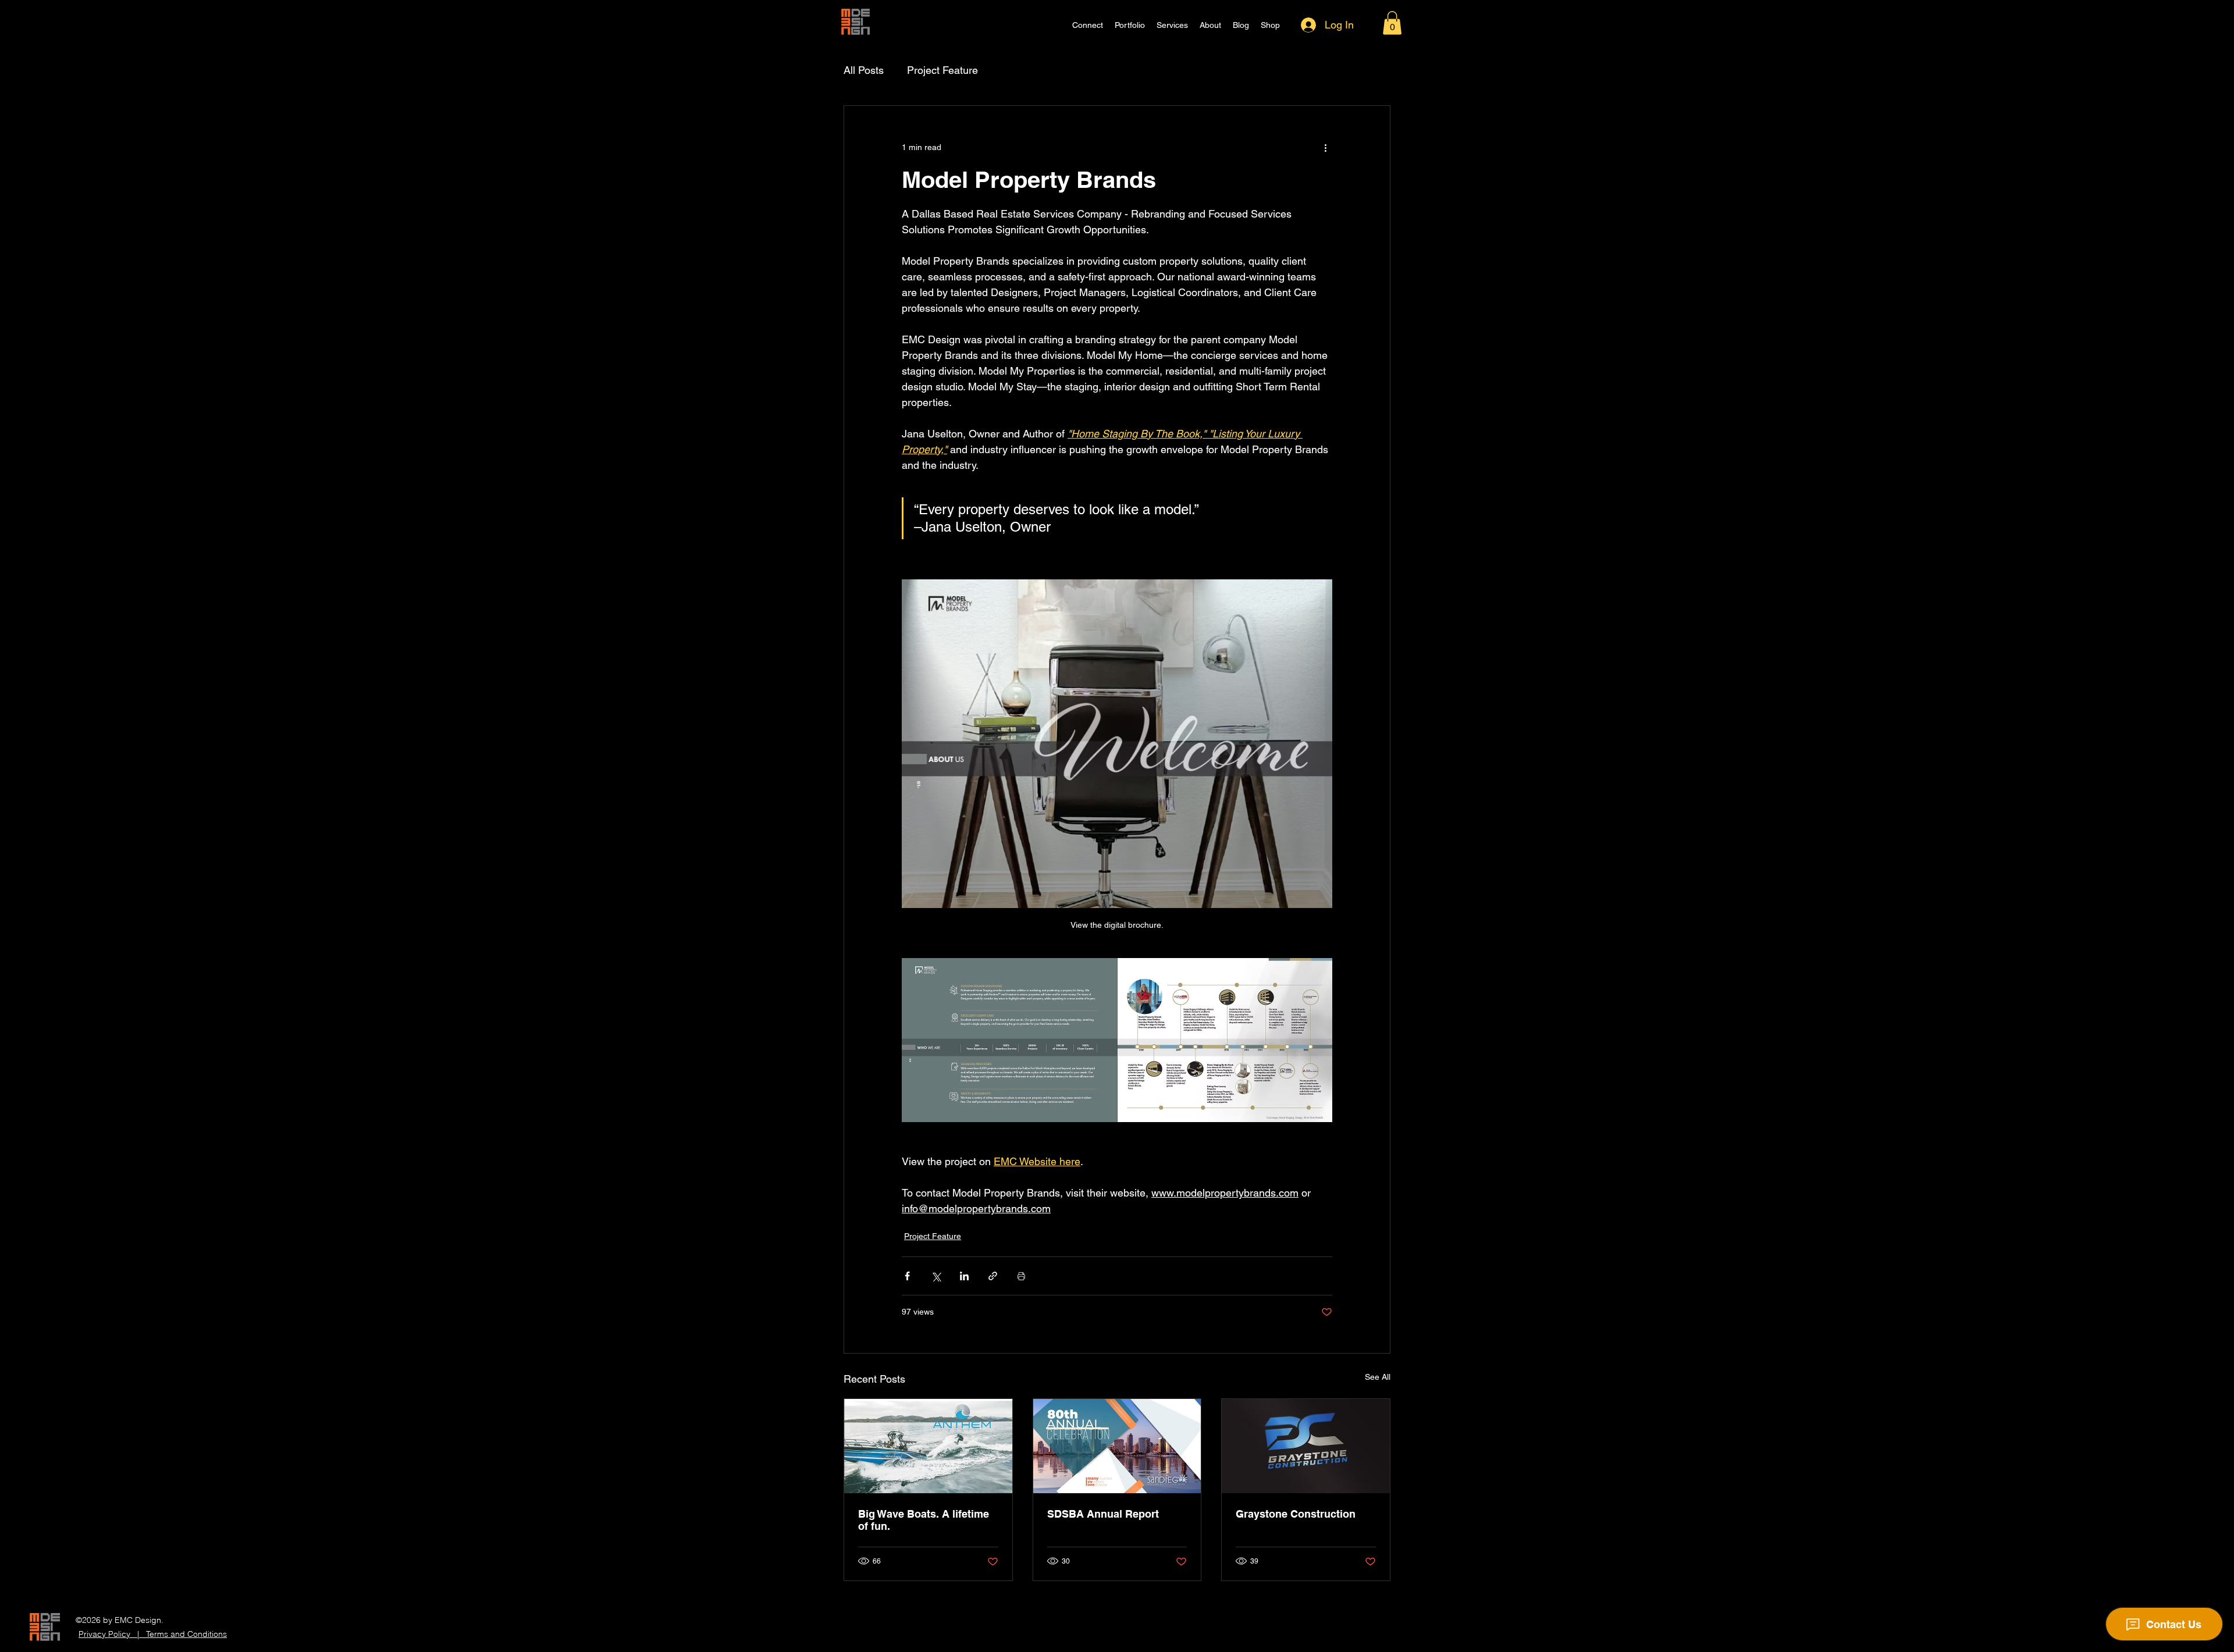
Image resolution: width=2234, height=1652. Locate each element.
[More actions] (1325, 148)
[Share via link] (993, 1276)
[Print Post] (1021, 1276)
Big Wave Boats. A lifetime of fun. (924, 1520)
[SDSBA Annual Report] (1117, 1446)
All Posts (864, 70)
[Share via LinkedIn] (964, 1276)
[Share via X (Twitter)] (936, 1276)
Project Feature (942, 70)
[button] (1392, 23)
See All (1378, 1377)
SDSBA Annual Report (1103, 1514)
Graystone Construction (1296, 1514)
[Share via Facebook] (907, 1276)
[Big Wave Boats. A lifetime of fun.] (928, 1446)
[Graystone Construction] (1306, 1446)
